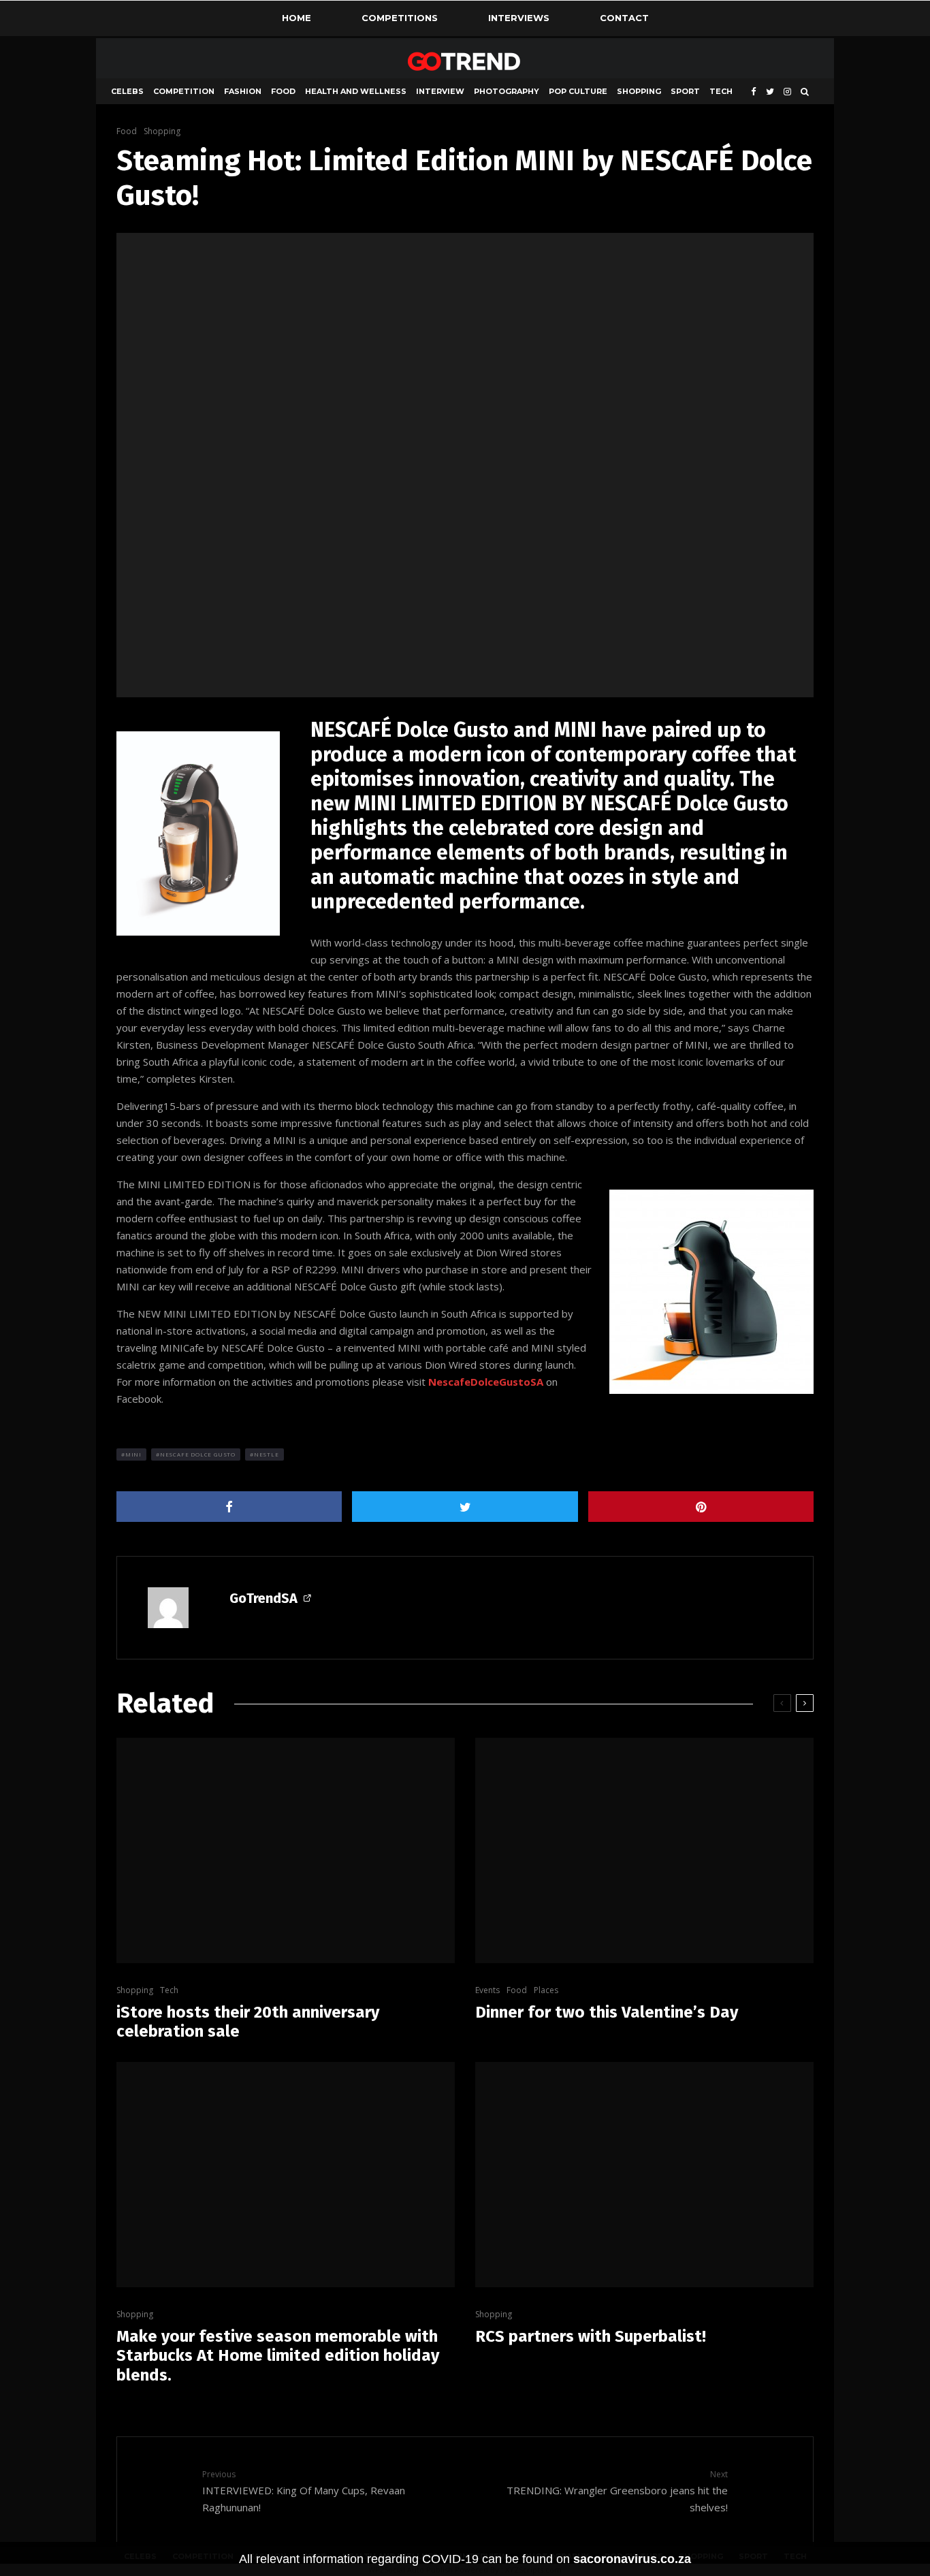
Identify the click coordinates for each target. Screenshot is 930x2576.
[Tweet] (465, 1507)
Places (546, 1990)
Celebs (127, 91)
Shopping (639, 91)
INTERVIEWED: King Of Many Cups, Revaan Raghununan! (304, 2491)
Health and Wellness (356, 91)
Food (283, 91)
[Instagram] (787, 92)
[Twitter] (770, 92)
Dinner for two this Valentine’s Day (607, 2012)
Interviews (519, 18)
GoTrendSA (263, 1598)
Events (487, 1990)
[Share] (229, 1507)
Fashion (243, 91)
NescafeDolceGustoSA (486, 1382)
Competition (184, 91)
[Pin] (701, 1507)
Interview (440, 91)
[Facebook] (754, 92)
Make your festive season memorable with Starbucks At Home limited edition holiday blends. (278, 2356)
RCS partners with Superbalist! (591, 2336)
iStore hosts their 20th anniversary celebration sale (248, 2022)
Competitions (400, 18)
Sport (685, 91)
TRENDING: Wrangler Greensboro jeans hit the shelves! (617, 2491)
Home (296, 18)
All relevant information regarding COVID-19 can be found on (465, 2559)
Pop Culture (578, 91)
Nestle (267, 1454)
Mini (133, 1454)
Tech (721, 91)
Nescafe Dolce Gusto (198, 1454)
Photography (507, 91)
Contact (624, 18)
